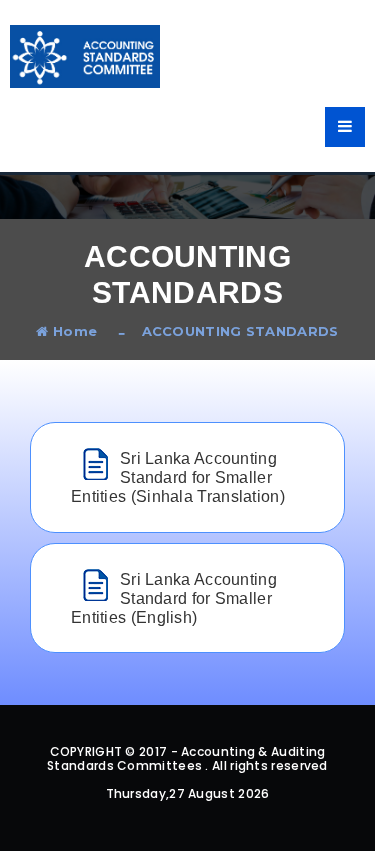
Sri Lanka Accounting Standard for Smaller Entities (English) (174, 598)
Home (73, 331)
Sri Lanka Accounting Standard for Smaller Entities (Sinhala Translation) (178, 477)
